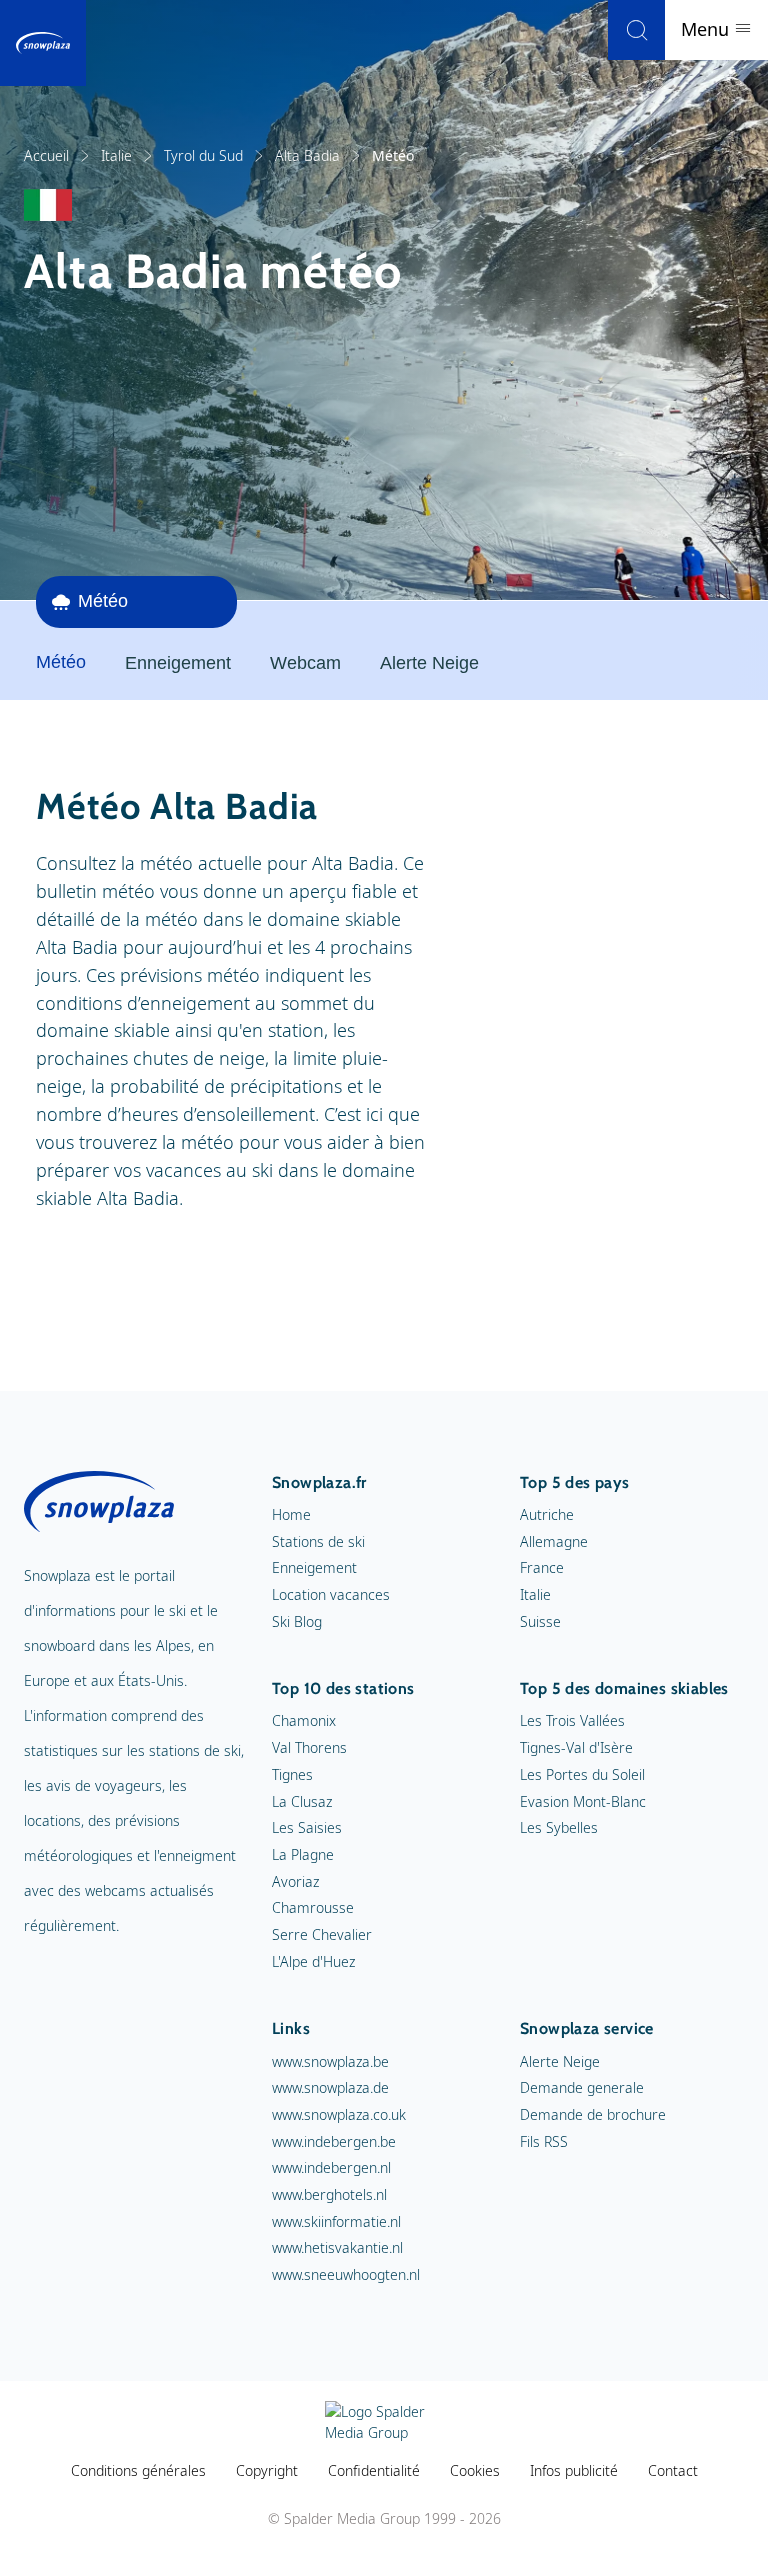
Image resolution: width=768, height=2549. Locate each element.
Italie (116, 155)
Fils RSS (544, 2141)
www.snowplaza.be (330, 2061)
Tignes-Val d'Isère (576, 1747)
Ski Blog (297, 1621)
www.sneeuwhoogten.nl (346, 2274)
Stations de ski (318, 1541)
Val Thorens (309, 1747)
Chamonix (304, 1720)
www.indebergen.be (334, 2141)
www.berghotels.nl (329, 2194)
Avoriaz (295, 1881)
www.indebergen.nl (331, 2167)
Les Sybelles (559, 1827)
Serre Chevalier (322, 1934)
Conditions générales (138, 2470)
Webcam (305, 663)
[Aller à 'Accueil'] (43, 43)
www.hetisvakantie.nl (337, 2247)
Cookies (475, 2470)
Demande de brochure (593, 2114)
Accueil (46, 155)
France (542, 1567)
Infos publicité (574, 2470)
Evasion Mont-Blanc (583, 1801)
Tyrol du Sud (203, 155)
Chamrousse (313, 1907)
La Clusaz (302, 1801)
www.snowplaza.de (330, 2087)
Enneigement (178, 663)
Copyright (267, 2470)
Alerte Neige (429, 663)
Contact (673, 2470)
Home (291, 1514)
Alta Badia (307, 155)
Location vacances (331, 1594)
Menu (707, 29)
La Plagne (303, 1854)
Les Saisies (307, 1827)
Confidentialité (374, 2470)
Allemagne (554, 1541)
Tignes (292, 1774)
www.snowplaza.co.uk (339, 2114)
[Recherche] (636, 30)
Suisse (540, 1621)
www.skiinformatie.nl (336, 2221)
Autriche (547, 1514)
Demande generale (582, 2087)
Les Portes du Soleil (582, 1774)
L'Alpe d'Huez (313, 1961)
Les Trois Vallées (572, 1720)
